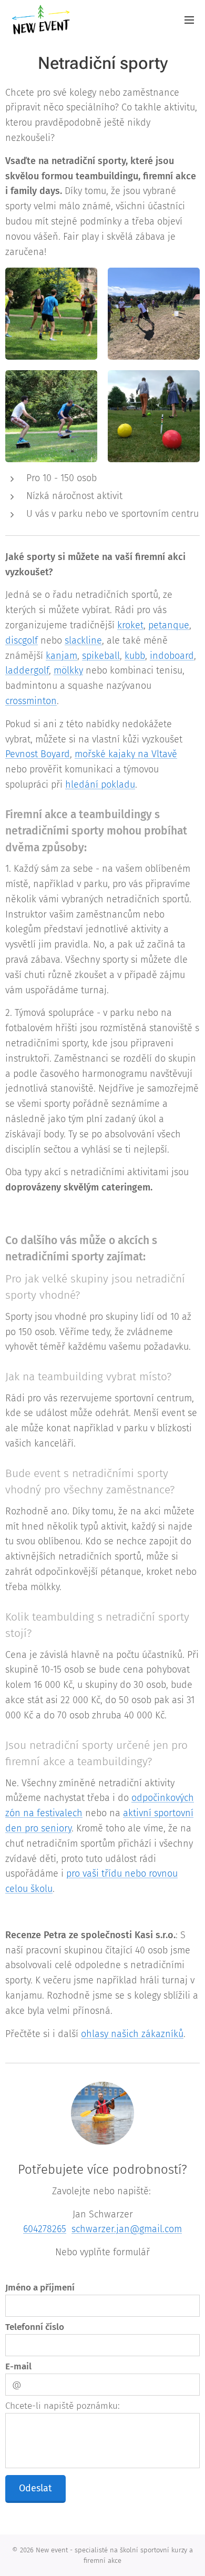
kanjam (61, 656)
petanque (169, 625)
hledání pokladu (100, 785)
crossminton (31, 701)
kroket (130, 625)
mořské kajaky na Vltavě (126, 754)
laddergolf (27, 670)
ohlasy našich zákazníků (132, 2034)
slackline (83, 640)
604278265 (45, 2229)
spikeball (101, 656)
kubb (135, 656)
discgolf (22, 640)
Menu (189, 19)
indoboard (172, 656)
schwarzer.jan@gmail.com (127, 2229)
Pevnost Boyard (38, 754)
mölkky (68, 670)
